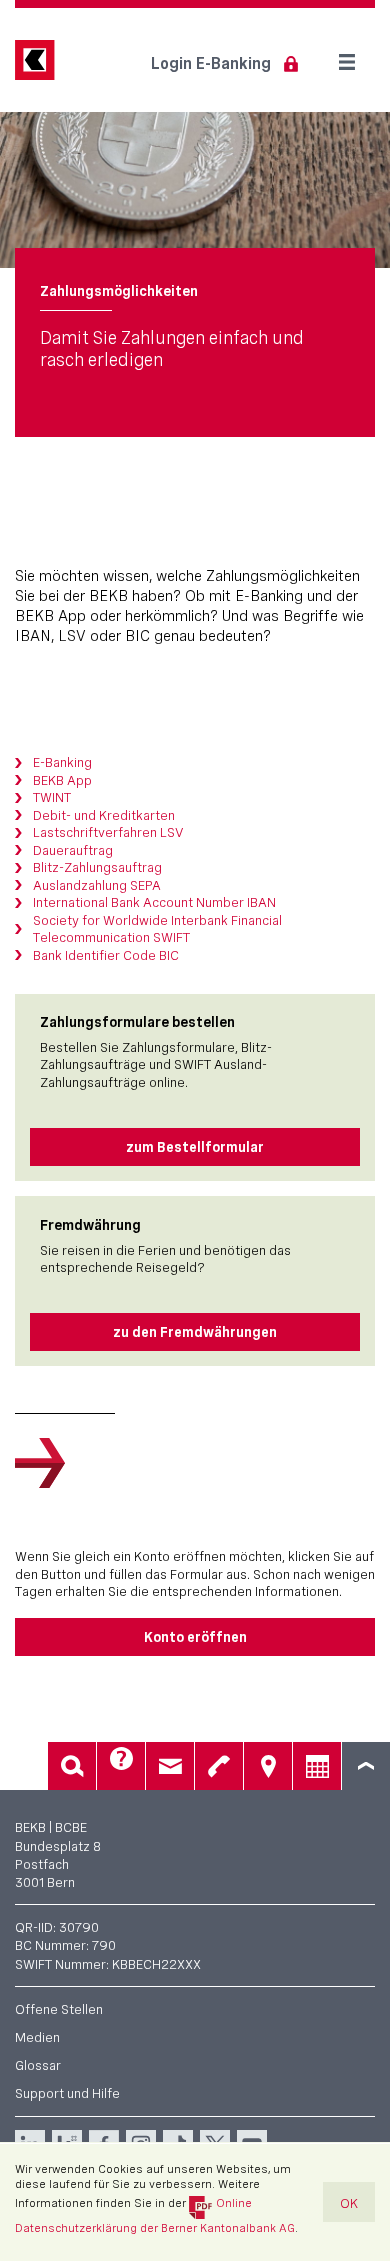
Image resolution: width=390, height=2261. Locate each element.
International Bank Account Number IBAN (154, 902)
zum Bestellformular (195, 1147)
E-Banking (62, 762)
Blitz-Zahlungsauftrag (97, 867)
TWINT (52, 797)
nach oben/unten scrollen (366, 1766)
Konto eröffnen (195, 1637)
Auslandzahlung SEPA (97, 885)
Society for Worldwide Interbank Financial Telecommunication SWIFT (157, 929)
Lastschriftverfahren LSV (108, 832)
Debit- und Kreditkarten (104, 815)
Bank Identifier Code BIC (106, 955)
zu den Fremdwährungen (195, 1332)
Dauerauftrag (73, 850)
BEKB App (62, 780)
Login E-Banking (211, 63)
